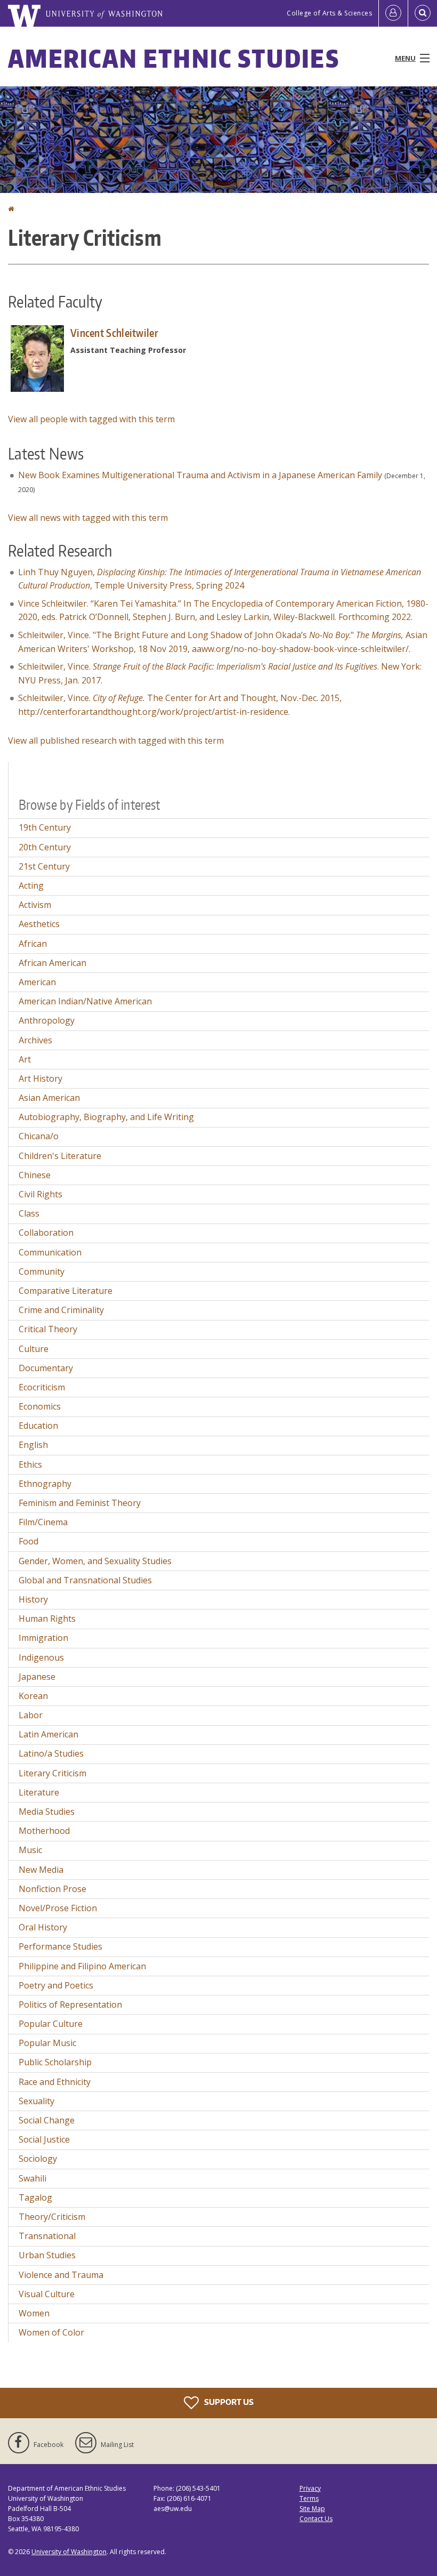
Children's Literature (60, 1156)
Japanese (37, 1677)
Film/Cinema (43, 1522)
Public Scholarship (55, 2062)
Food (29, 1541)
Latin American (48, 1734)
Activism (35, 905)
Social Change (47, 2120)
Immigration (43, 1638)
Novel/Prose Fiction (58, 1908)
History (33, 1599)
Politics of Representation (70, 2005)
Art (25, 1059)
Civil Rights (41, 1194)
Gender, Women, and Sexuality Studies (95, 1561)
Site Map (312, 2509)
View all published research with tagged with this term (116, 740)
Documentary (46, 1368)
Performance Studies (60, 1946)
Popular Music (47, 2043)
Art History (41, 1078)
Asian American (49, 1098)
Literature (39, 1792)
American (37, 982)
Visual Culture (47, 2294)
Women (34, 2313)
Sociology (38, 2159)
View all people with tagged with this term (91, 419)
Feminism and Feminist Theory (80, 1503)
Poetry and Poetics (56, 1985)
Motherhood (44, 1831)
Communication (50, 1252)
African (33, 944)
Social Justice (44, 2139)
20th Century (45, 847)
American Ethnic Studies (174, 58)
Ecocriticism (42, 1387)
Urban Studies (47, 2255)
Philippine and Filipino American (82, 1966)
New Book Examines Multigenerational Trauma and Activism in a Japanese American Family (200, 475)
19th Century (45, 827)
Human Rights (47, 1619)
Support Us (228, 2401)
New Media (41, 1870)
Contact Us (316, 2519)
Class (29, 1213)
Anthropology (47, 1020)
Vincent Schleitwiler (114, 333)
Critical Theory (48, 1329)
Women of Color (51, 2332)
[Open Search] (423, 13)
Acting (31, 885)
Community (42, 1271)
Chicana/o (39, 1136)
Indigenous (41, 1657)
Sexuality (37, 2101)
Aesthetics (39, 924)
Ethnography (45, 1484)
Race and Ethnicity (55, 2082)
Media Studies (47, 1812)
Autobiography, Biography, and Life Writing (106, 1117)
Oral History (43, 1927)
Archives (35, 1040)
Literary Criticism (52, 1773)
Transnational (47, 2236)
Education (38, 1426)
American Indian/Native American (85, 1001)
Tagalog (35, 2197)
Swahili (33, 2178)
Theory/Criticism (52, 2217)
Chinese (35, 1175)
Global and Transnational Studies (85, 1580)
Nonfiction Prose (52, 1889)
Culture (34, 1349)
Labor (31, 1715)
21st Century (44, 866)
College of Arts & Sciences (329, 13)
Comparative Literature (66, 1291)
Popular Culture (51, 2024)
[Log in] (393, 13)
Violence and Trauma (61, 2275)
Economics (40, 1406)
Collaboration (46, 1233)
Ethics (30, 1464)
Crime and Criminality (61, 1310)
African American (52, 963)
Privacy (310, 2488)
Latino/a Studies (51, 1753)
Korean (33, 1696)
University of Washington (69, 2552)
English (33, 1445)
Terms (309, 2498)
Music (30, 1850)
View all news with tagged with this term (88, 518)
